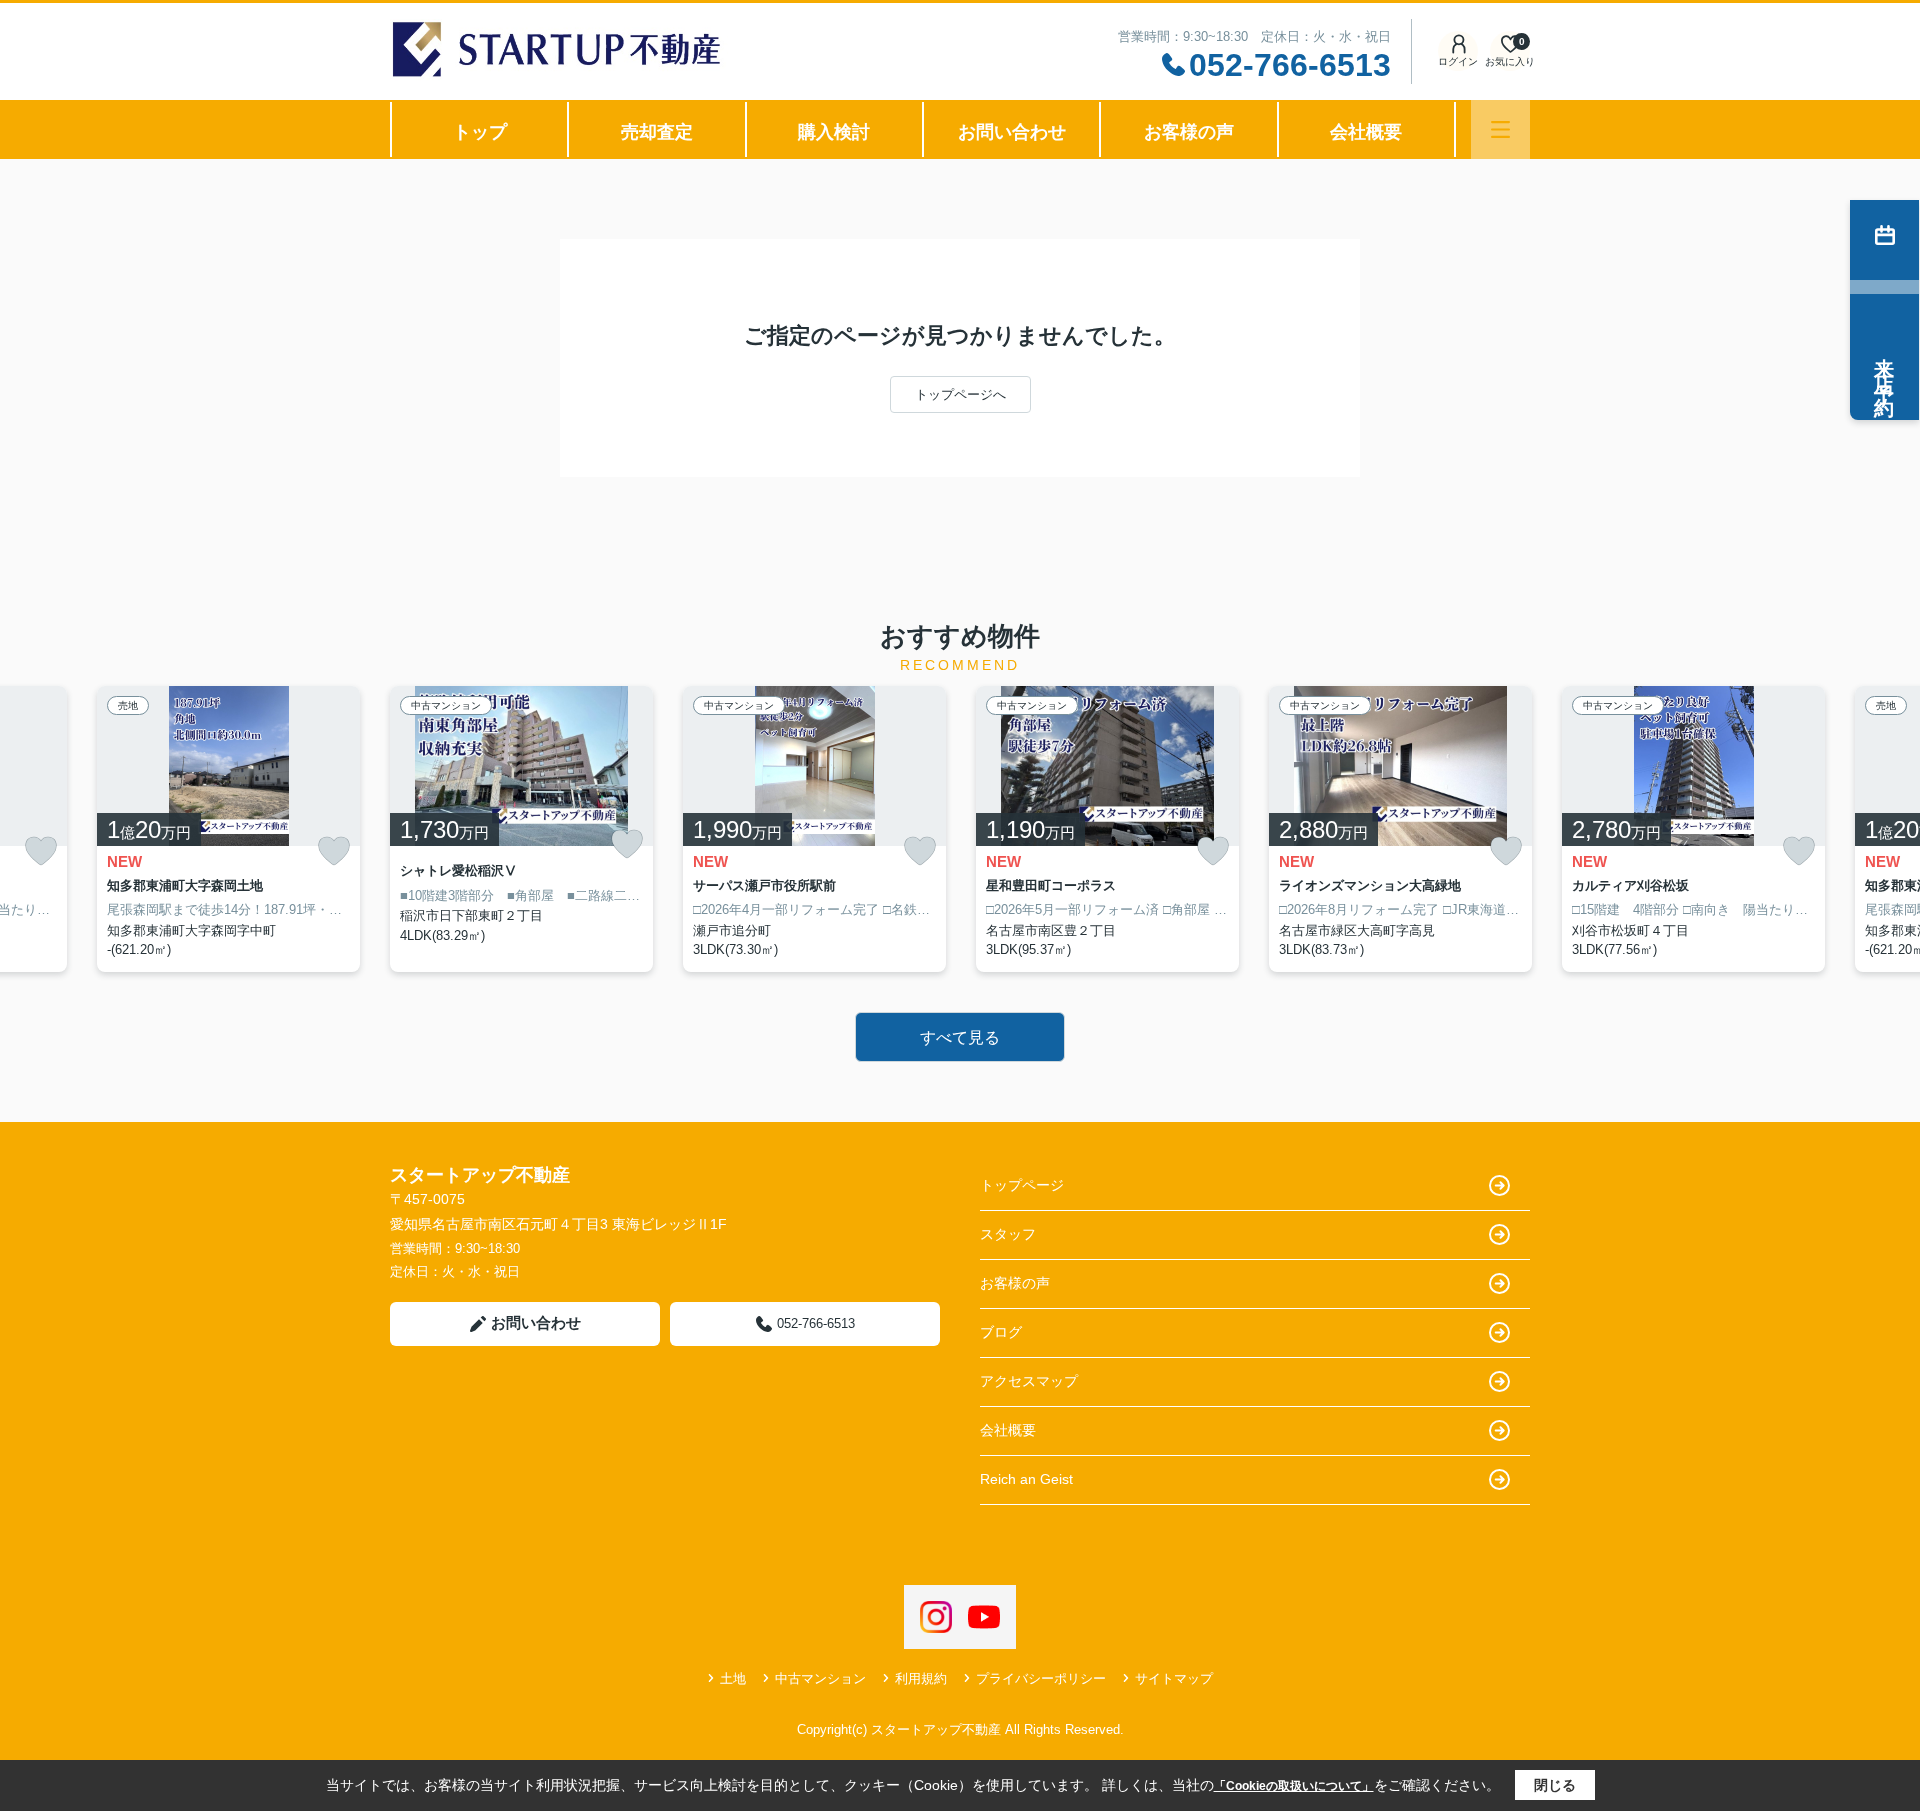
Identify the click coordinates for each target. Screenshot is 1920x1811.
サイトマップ (1174, 1678)
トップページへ (960, 394)
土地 (733, 1678)
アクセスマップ (1029, 1381)
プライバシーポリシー (1041, 1678)
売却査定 (657, 132)
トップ (480, 132)
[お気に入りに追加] (41, 851)
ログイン (1458, 61)
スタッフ (1008, 1234)
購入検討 (834, 132)
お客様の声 (1189, 132)
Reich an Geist (1026, 1479)
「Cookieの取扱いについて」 (1294, 1786)
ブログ (1001, 1332)
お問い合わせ (1012, 132)
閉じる (1555, 1785)
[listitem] (521, 829)
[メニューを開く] (1500, 129)
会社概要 (1366, 132)
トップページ (1022, 1185)
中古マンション (820, 1678)
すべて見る (960, 1037)
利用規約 (921, 1678)
